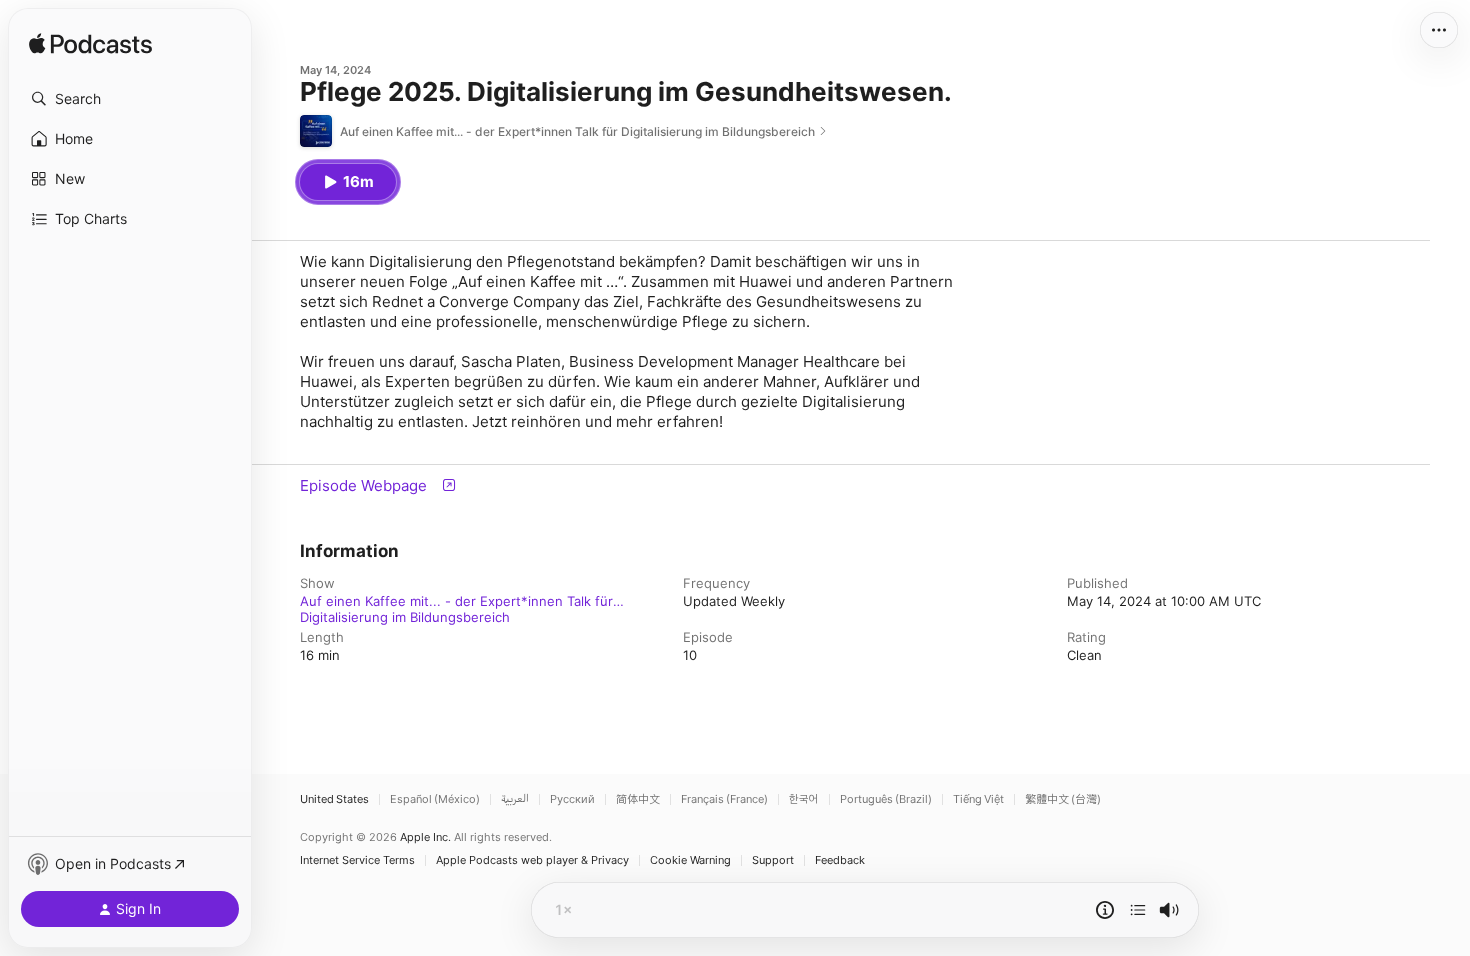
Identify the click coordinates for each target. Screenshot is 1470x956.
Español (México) (435, 799)
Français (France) (724, 799)
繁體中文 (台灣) (1063, 799)
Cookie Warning (690, 860)
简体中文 (638, 799)
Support (773, 860)
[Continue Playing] (1138, 910)
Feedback (840, 860)
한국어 (804, 799)
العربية (515, 799)
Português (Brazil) (886, 799)
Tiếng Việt (978, 799)
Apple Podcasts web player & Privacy (532, 860)
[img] (90, 45)
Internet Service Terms (357, 860)
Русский (572, 799)
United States (334, 799)
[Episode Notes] (1105, 910)
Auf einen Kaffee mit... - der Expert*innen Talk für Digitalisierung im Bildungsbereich (456, 601)
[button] (130, 99)
